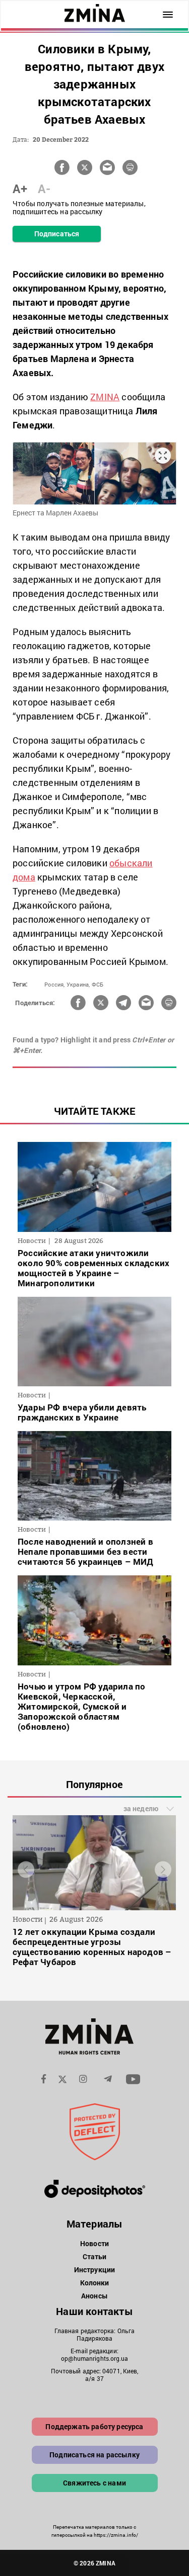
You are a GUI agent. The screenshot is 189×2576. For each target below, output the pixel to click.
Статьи (95, 2256)
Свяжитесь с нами (94, 2483)
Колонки (95, 2283)
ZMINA (105, 397)
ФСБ (98, 984)
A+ (20, 189)
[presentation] (26, 1870)
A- (44, 189)
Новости (94, 2243)
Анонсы (94, 2296)
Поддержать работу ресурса (94, 2426)
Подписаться (57, 234)
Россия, (54, 984)
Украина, (78, 984)
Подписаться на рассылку (94, 2455)
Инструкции (94, 2270)
